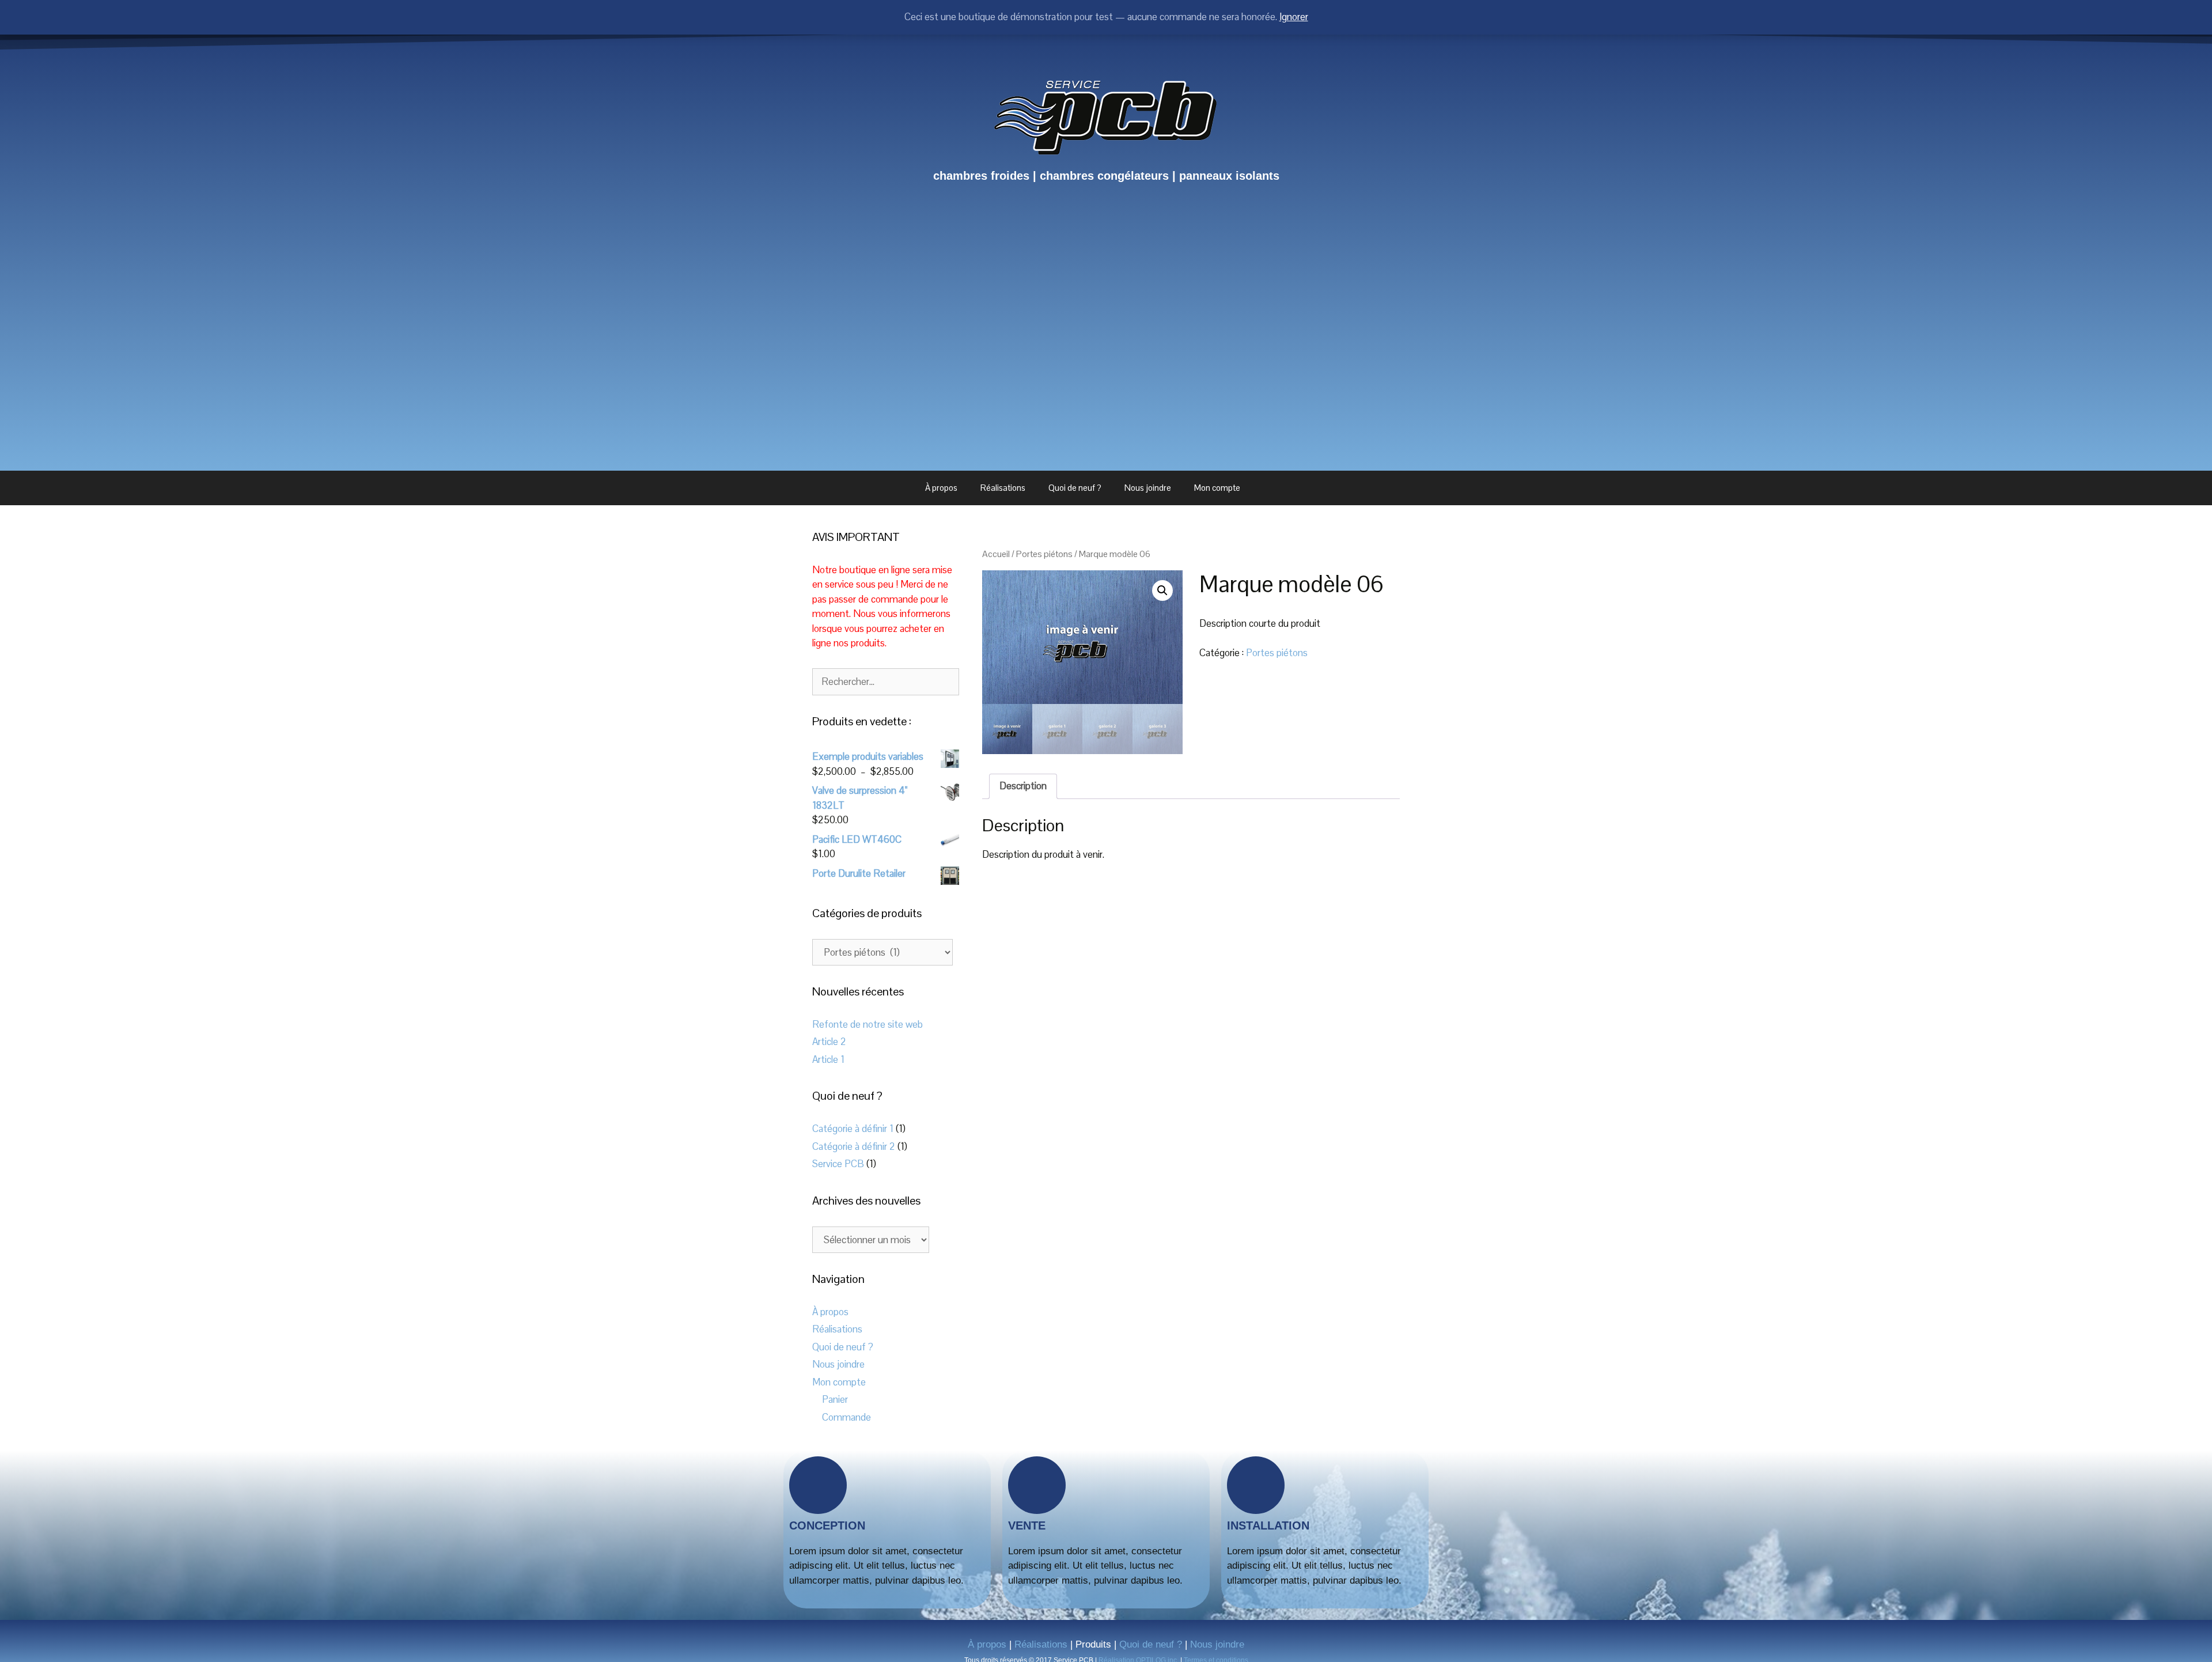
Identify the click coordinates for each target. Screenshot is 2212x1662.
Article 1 (828, 1059)
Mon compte (1217, 488)
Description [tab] (1023, 786)
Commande (846, 1417)
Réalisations (1003, 488)
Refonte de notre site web (868, 1024)
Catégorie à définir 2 (854, 1146)
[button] (1162, 590)
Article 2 (829, 1042)
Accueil (996, 554)
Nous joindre (1148, 488)
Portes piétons (1044, 554)
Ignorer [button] (1294, 17)
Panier (835, 1399)
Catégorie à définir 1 (853, 1129)
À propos (941, 488)
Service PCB (838, 1164)
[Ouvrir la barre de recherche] (1281, 488)
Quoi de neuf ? (1075, 488)
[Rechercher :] (886, 682)
